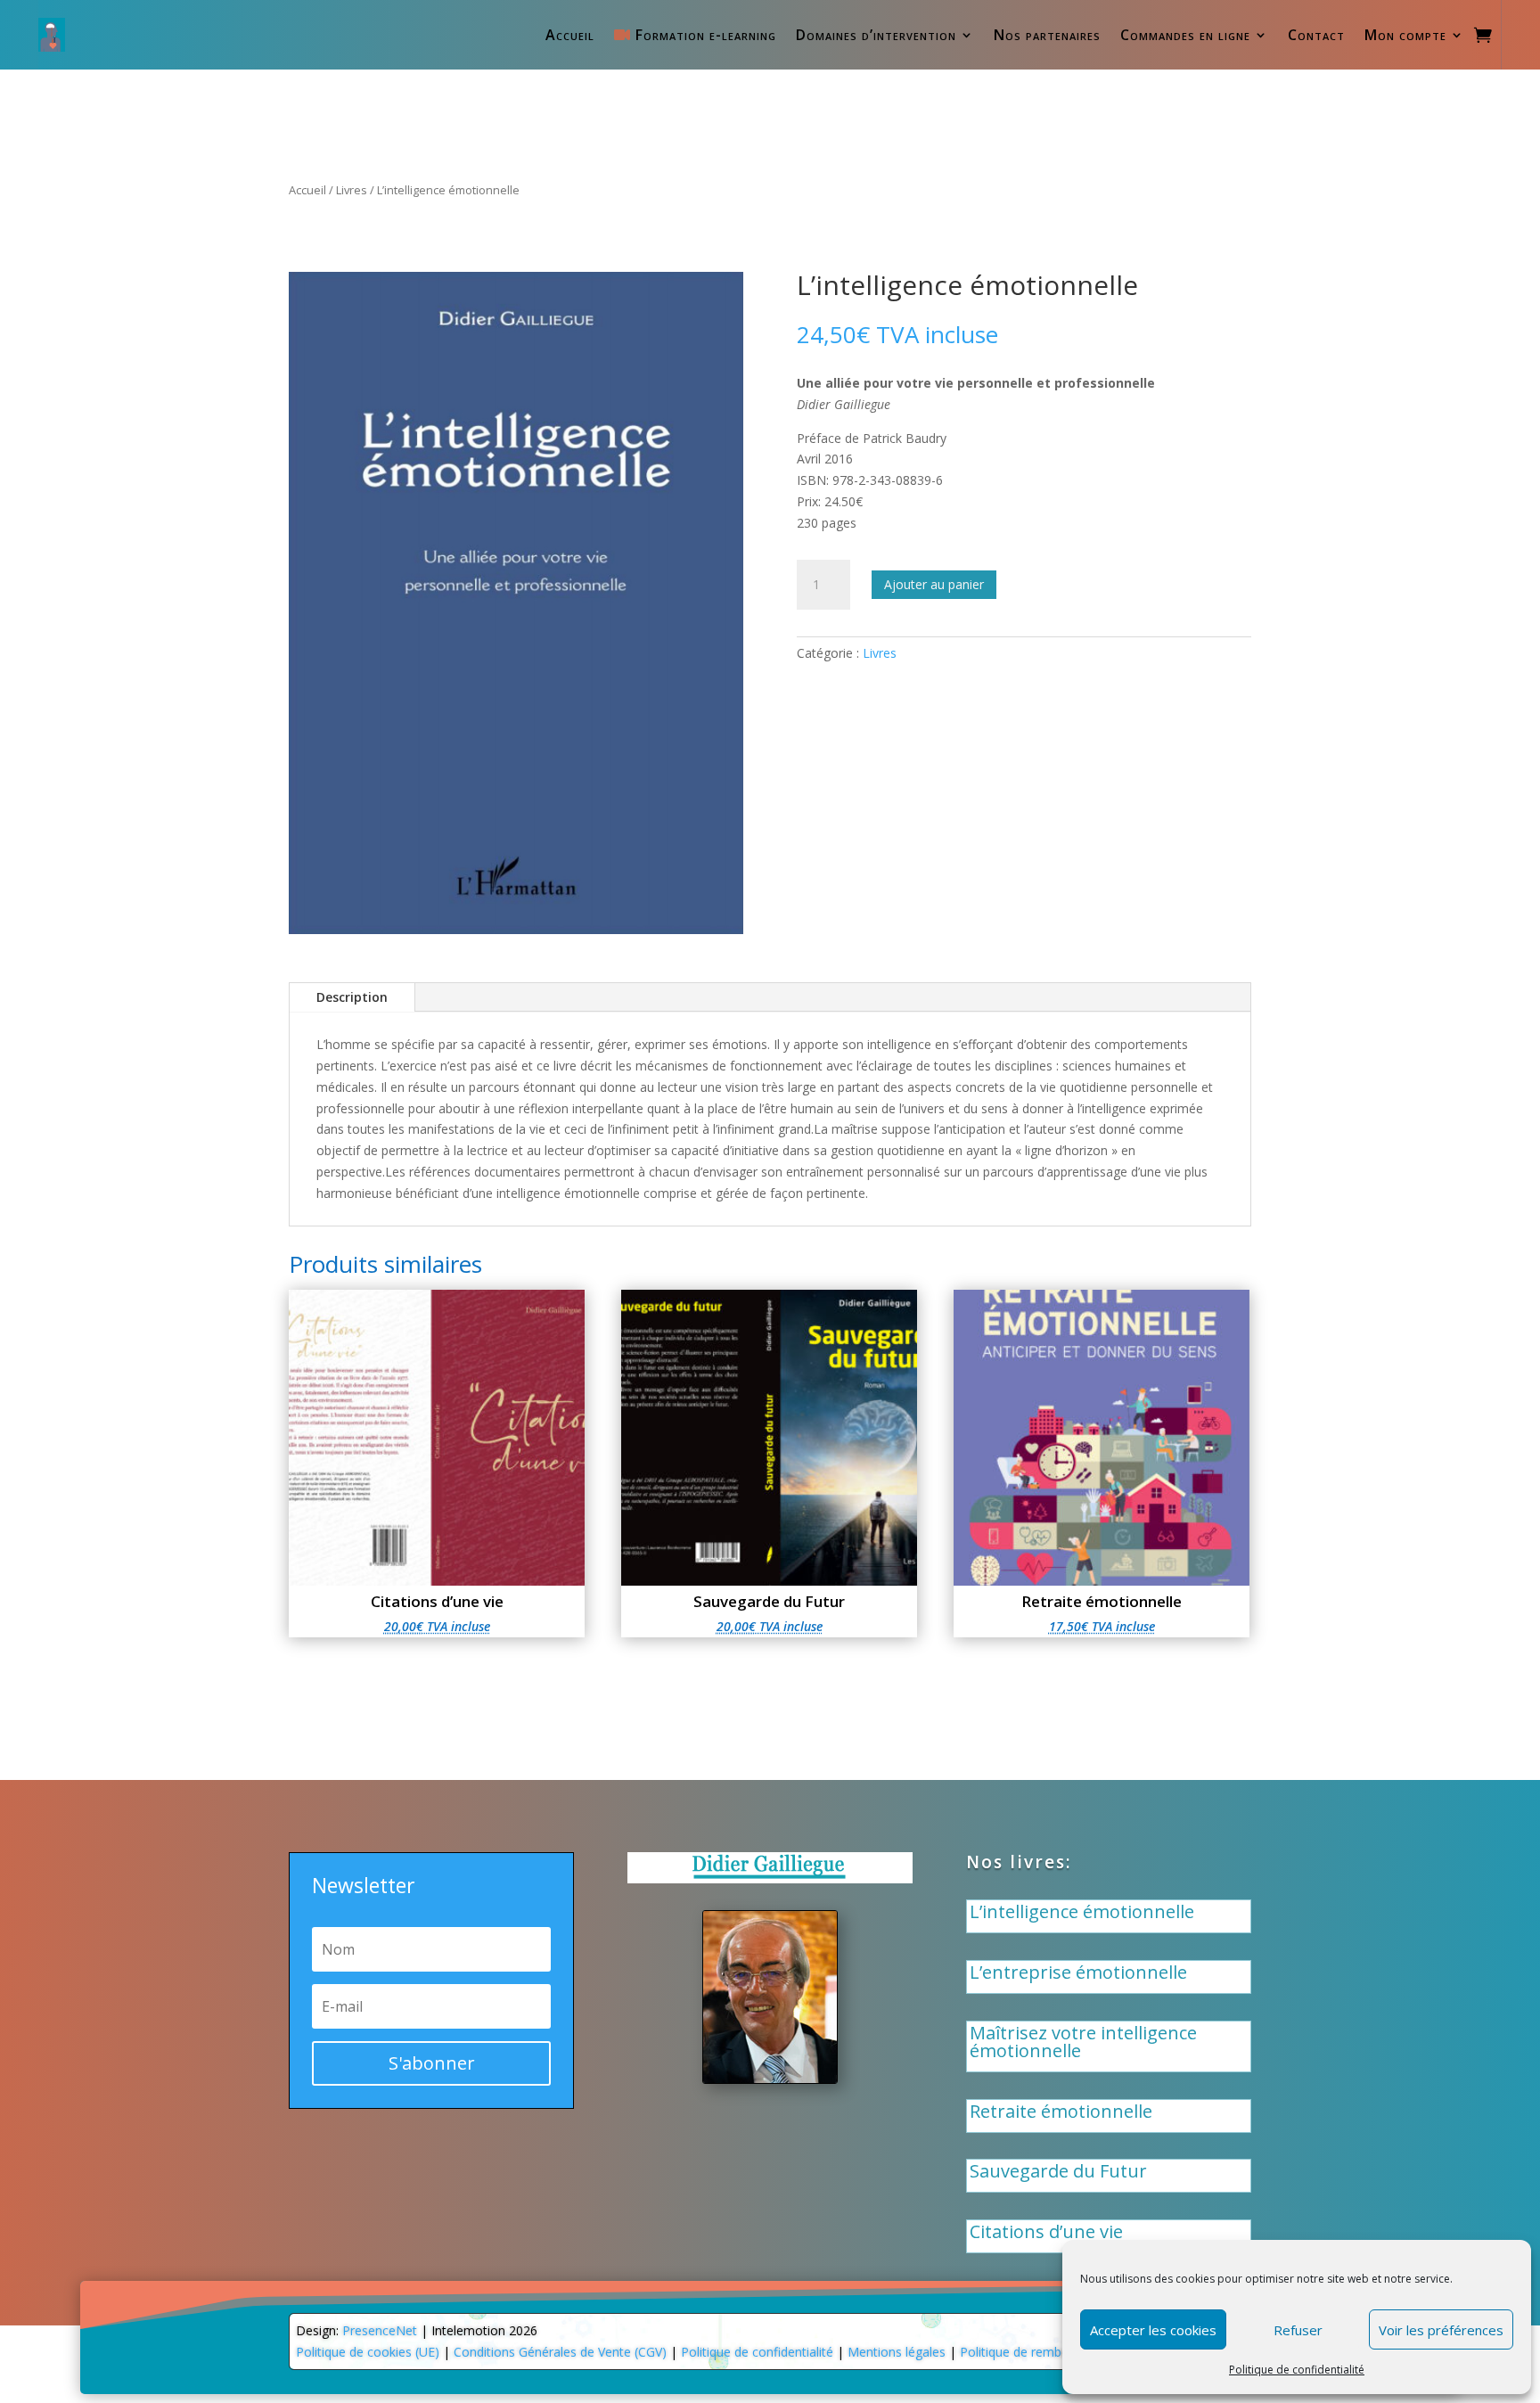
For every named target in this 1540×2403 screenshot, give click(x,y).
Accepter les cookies (1153, 2330)
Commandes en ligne (1185, 35)
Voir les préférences (1441, 2330)
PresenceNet (380, 2330)
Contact (1316, 35)
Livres (352, 190)
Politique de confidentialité (1297, 2370)
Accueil (570, 35)
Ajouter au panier (934, 584)
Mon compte (1405, 35)
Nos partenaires (1047, 35)
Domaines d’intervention (876, 35)
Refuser (1298, 2330)
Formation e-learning (703, 35)
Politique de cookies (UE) (368, 2352)
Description (352, 997)
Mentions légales (897, 2352)
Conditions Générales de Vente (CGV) (560, 2352)
